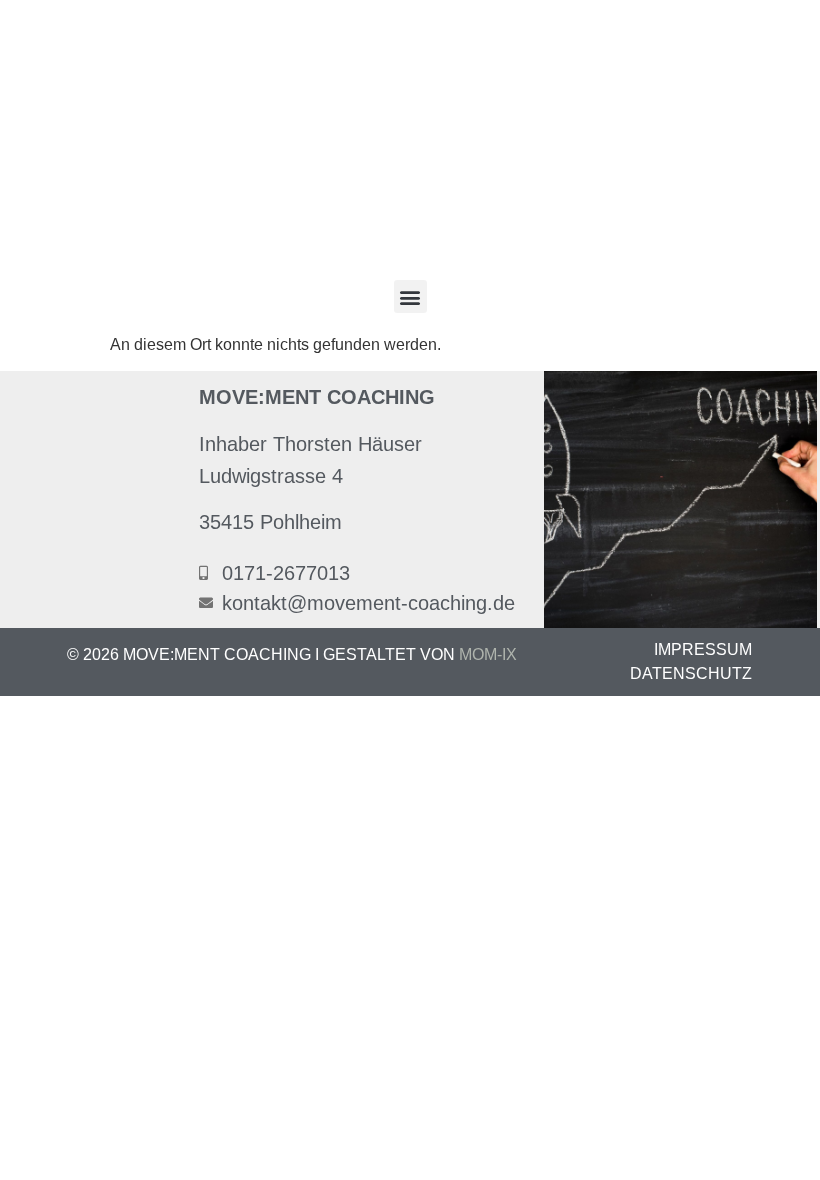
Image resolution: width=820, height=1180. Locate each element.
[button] (410, 296)
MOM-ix (488, 654)
